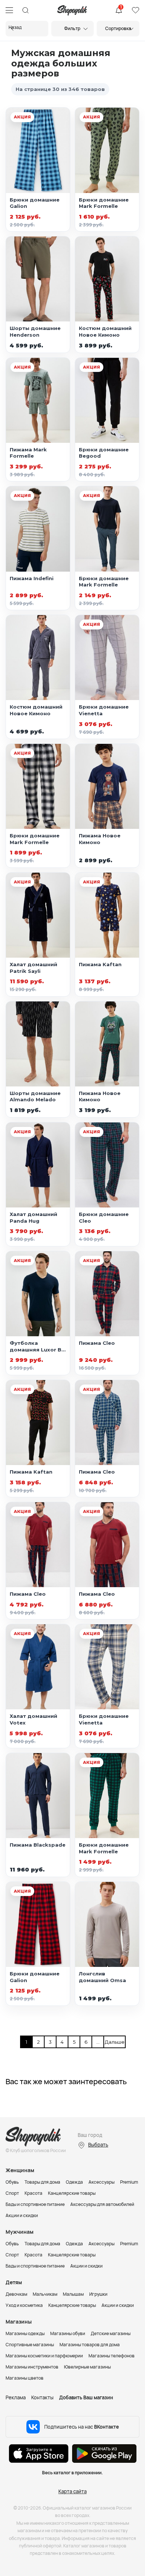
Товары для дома (42, 2182)
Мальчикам (45, 2294)
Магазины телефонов (112, 2356)
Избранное (135, 10)
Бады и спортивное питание (35, 2204)
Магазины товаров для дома (90, 2345)
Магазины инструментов (32, 2367)
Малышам (73, 2294)
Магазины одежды (25, 2333)
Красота (33, 2193)
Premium (129, 2182)
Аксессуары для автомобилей (102, 2204)
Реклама (16, 2397)
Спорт (12, 2193)
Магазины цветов (25, 2378)
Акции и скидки (22, 2215)
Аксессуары (101, 2182)
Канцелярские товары (72, 2193)
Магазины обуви (68, 2333)
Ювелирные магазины (87, 2367)
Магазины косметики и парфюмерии (44, 2356)
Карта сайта (72, 2491)
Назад (15, 27)
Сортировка (118, 28)
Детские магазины (111, 2333)
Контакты (42, 2397)
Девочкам (16, 2294)
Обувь (12, 2182)
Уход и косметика (24, 2305)
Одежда (74, 2182)
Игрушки (98, 2294)
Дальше (110, 2042)
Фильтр (72, 28)
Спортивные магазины (30, 2345)
